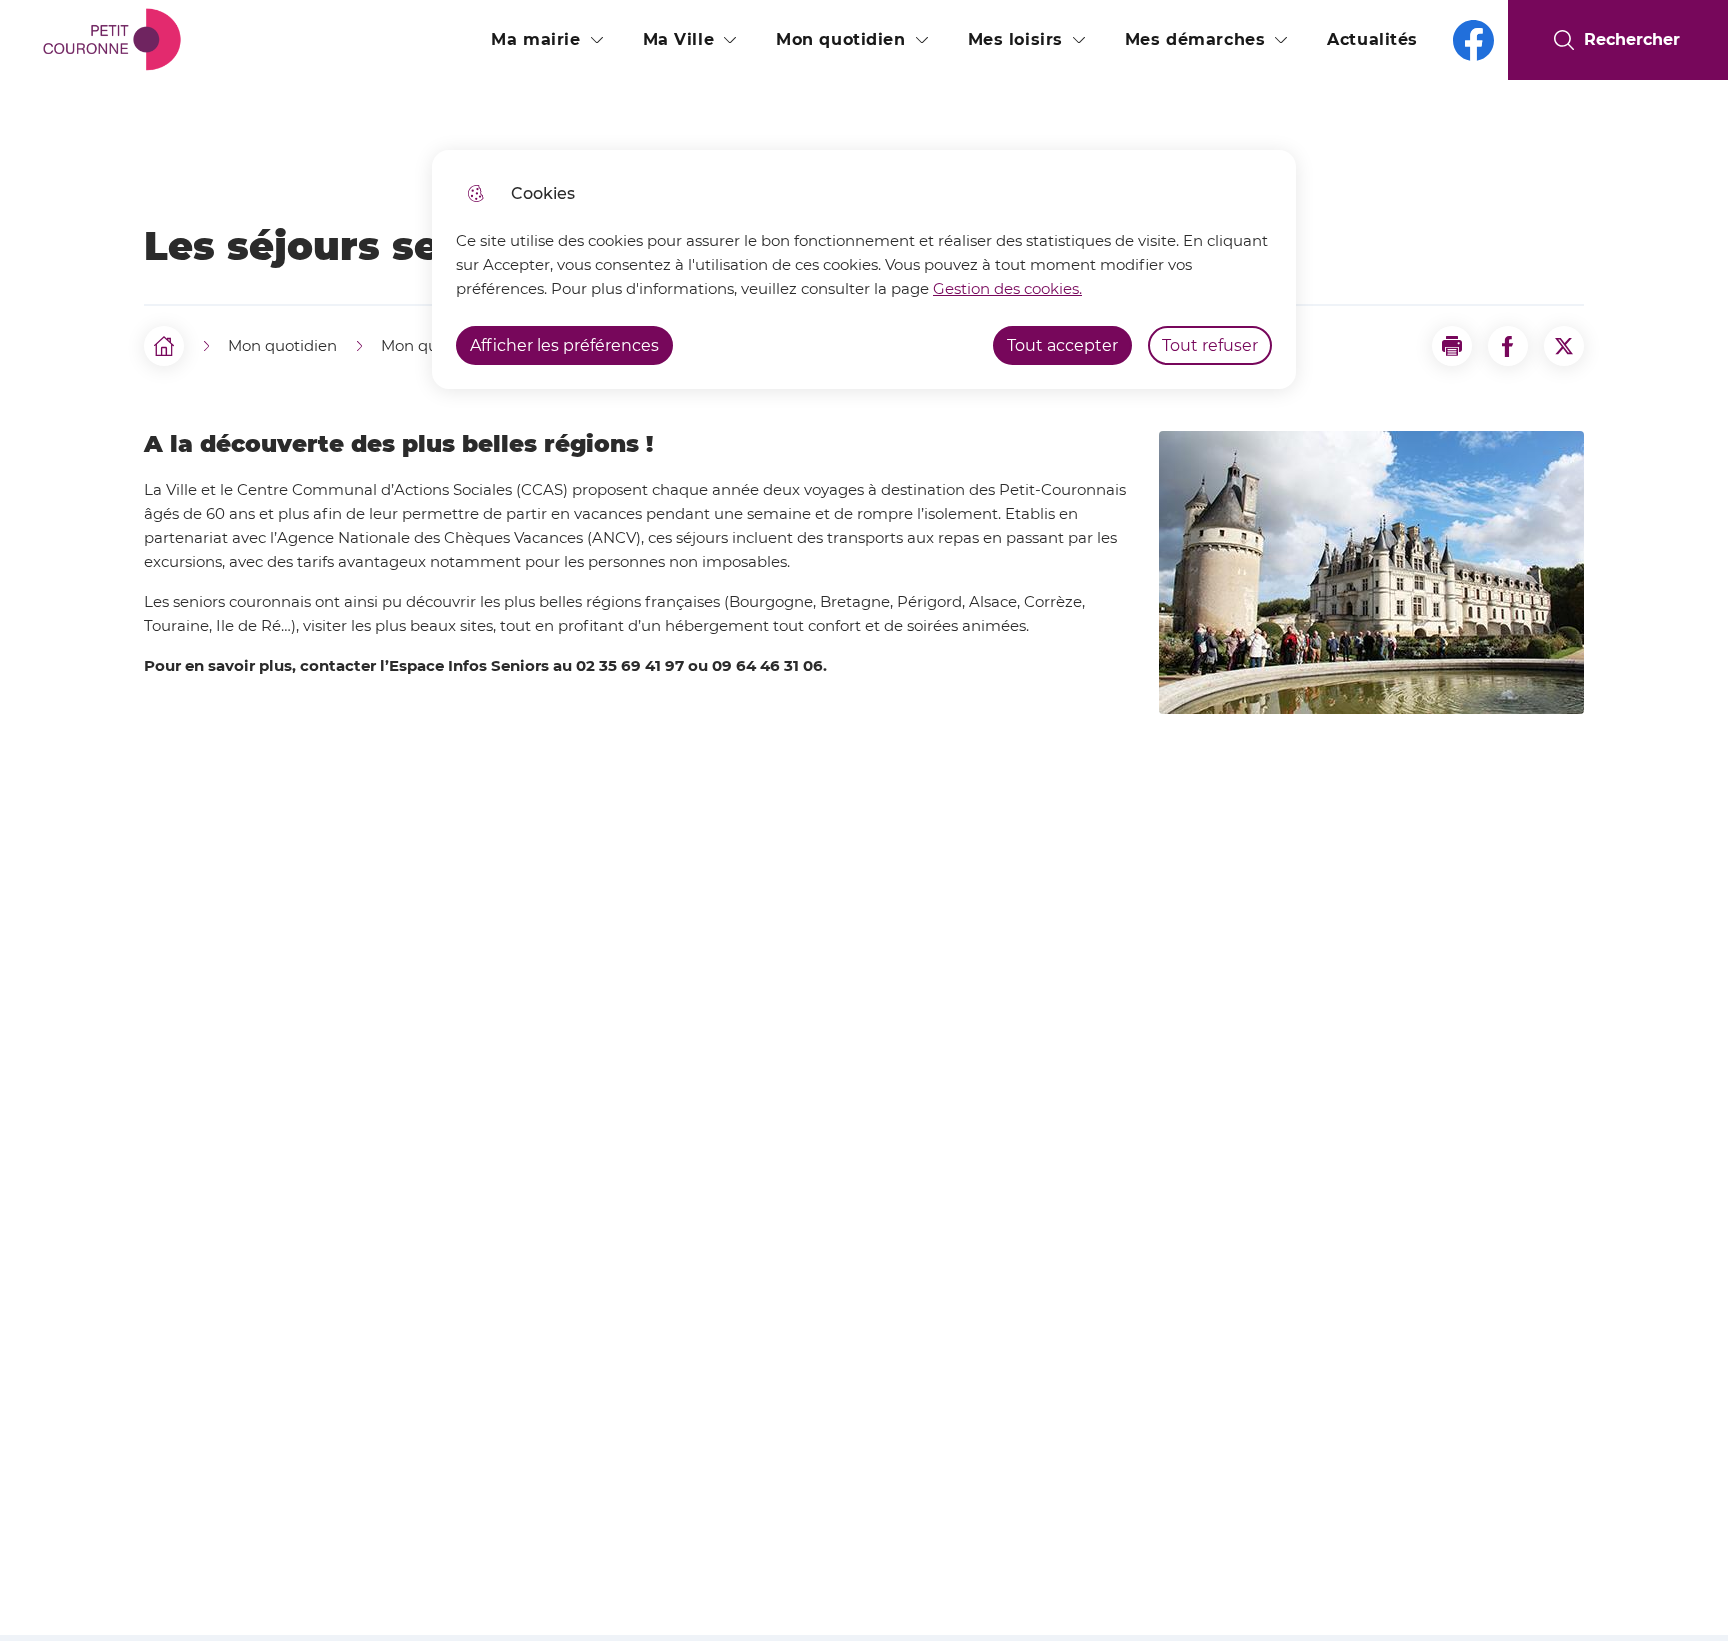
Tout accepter (1062, 345)
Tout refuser (1210, 345)
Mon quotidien (840, 39)
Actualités (1372, 39)
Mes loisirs (1015, 39)
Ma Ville (679, 39)
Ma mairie (535, 39)
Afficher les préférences (564, 345)
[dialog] (864, 269)
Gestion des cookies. (1007, 288)
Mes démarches (1195, 39)
